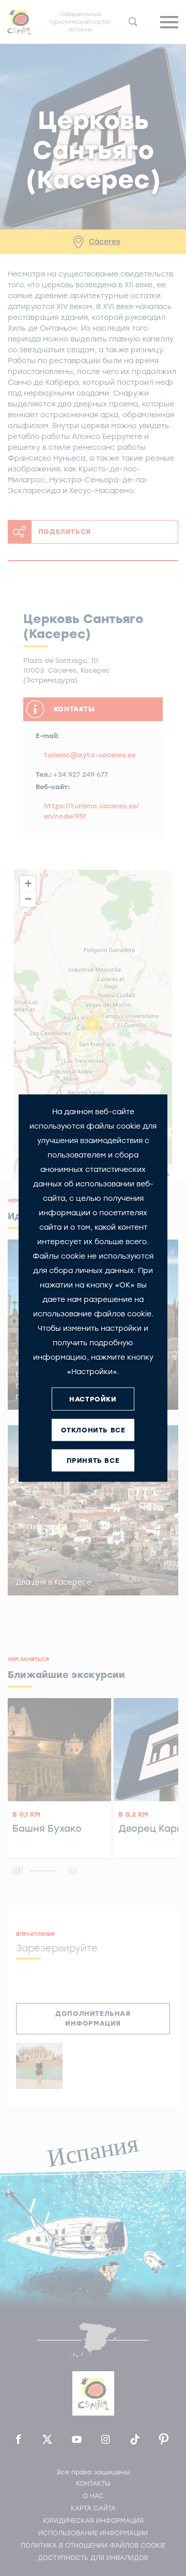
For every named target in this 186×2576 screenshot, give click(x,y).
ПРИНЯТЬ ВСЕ (93, 1460)
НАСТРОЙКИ (93, 1399)
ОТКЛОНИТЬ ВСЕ (93, 1430)
